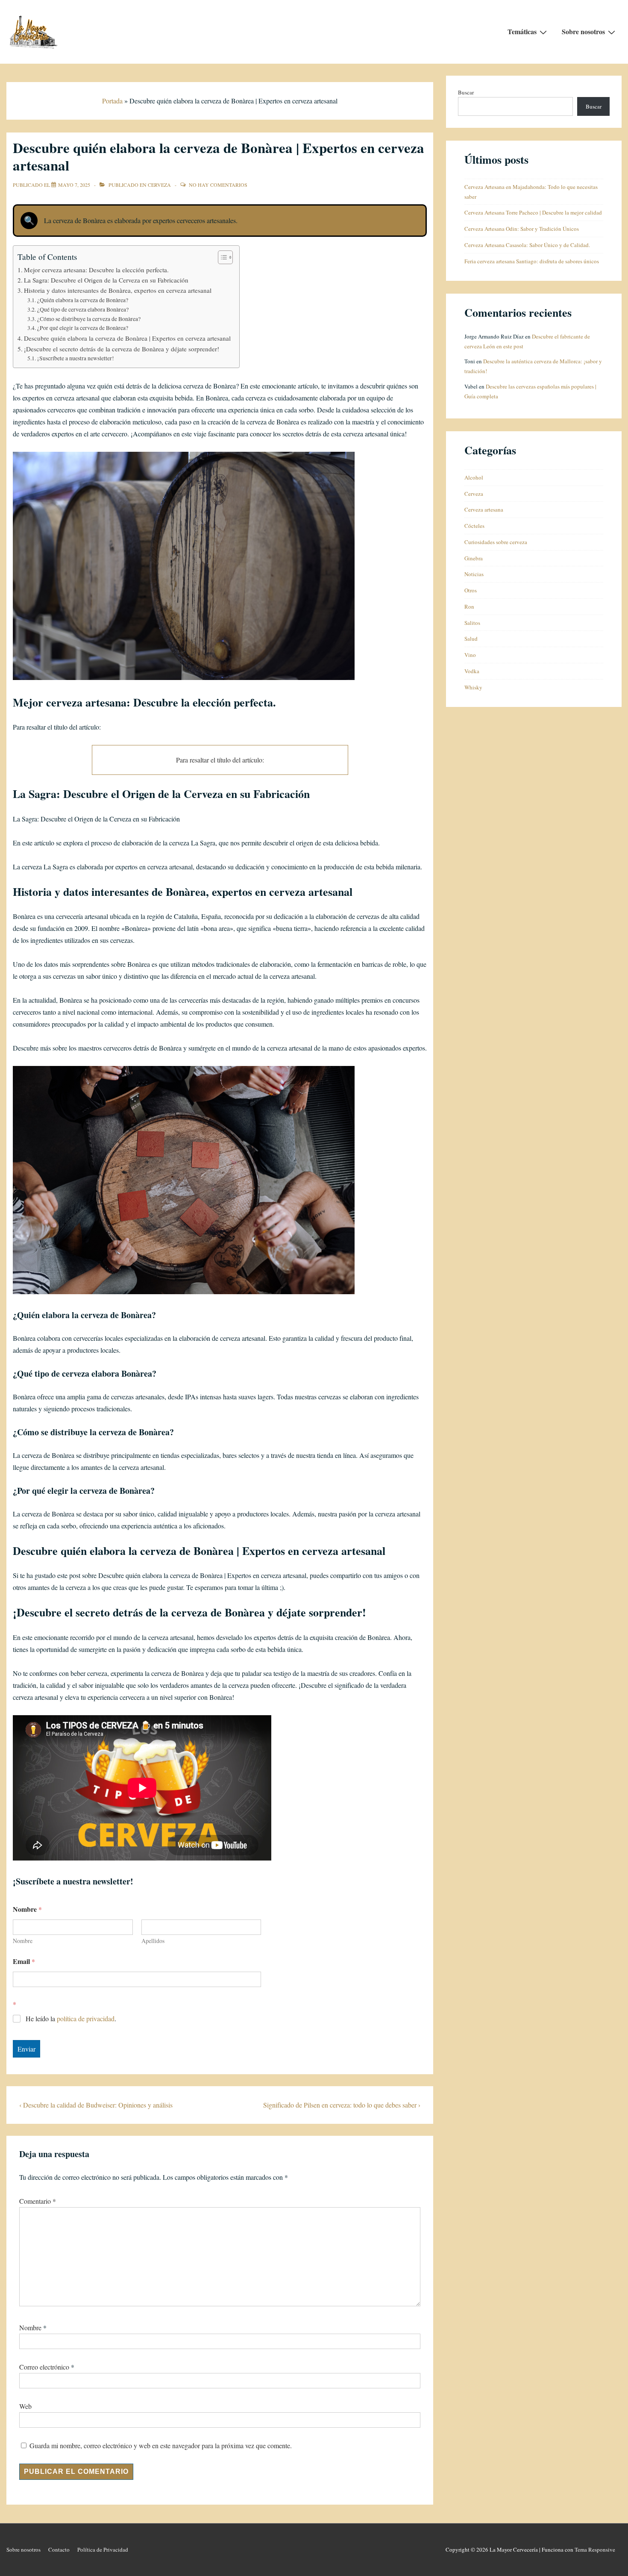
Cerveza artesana (484, 509)
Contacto (59, 2550)
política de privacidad (86, 2018)
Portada (112, 101)
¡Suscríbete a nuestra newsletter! (76, 358)
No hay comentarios (218, 185)
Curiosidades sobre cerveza (496, 542)
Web (25, 2406)
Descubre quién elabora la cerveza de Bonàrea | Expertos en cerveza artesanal (127, 338)
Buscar (466, 92)
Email (24, 1961)
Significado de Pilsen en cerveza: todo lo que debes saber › (342, 2105)
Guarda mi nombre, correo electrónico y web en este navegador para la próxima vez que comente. (161, 2445)
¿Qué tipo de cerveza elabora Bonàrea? (83, 309)
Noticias (474, 574)
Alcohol (474, 477)
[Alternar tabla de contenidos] (221, 257)
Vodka (472, 671)
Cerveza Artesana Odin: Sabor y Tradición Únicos (522, 229)
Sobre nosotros (583, 31)
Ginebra (474, 558)
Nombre (23, 1941)
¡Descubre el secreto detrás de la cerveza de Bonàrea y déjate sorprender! (122, 349)
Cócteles (474, 526)
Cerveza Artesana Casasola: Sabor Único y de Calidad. (527, 245)
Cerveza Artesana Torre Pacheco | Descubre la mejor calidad (533, 212)
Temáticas (522, 31)
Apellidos (153, 1941)
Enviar (26, 2049)
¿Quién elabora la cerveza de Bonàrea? (83, 300)
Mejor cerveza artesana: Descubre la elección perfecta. (96, 270)
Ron (469, 606)
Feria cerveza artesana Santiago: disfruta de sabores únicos (532, 261)
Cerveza (159, 185)
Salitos (472, 623)
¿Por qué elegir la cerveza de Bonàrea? (83, 328)
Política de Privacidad (103, 2550)
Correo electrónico (44, 2367)
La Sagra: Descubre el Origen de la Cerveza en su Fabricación (106, 280)
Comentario (38, 2201)
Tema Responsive (595, 2550)
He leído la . (71, 2019)
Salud (471, 639)
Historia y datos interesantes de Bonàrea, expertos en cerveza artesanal (118, 290)
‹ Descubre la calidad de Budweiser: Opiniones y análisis (96, 2105)
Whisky (473, 687)
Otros (471, 590)
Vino (470, 655)
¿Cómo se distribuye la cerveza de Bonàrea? (89, 319)
